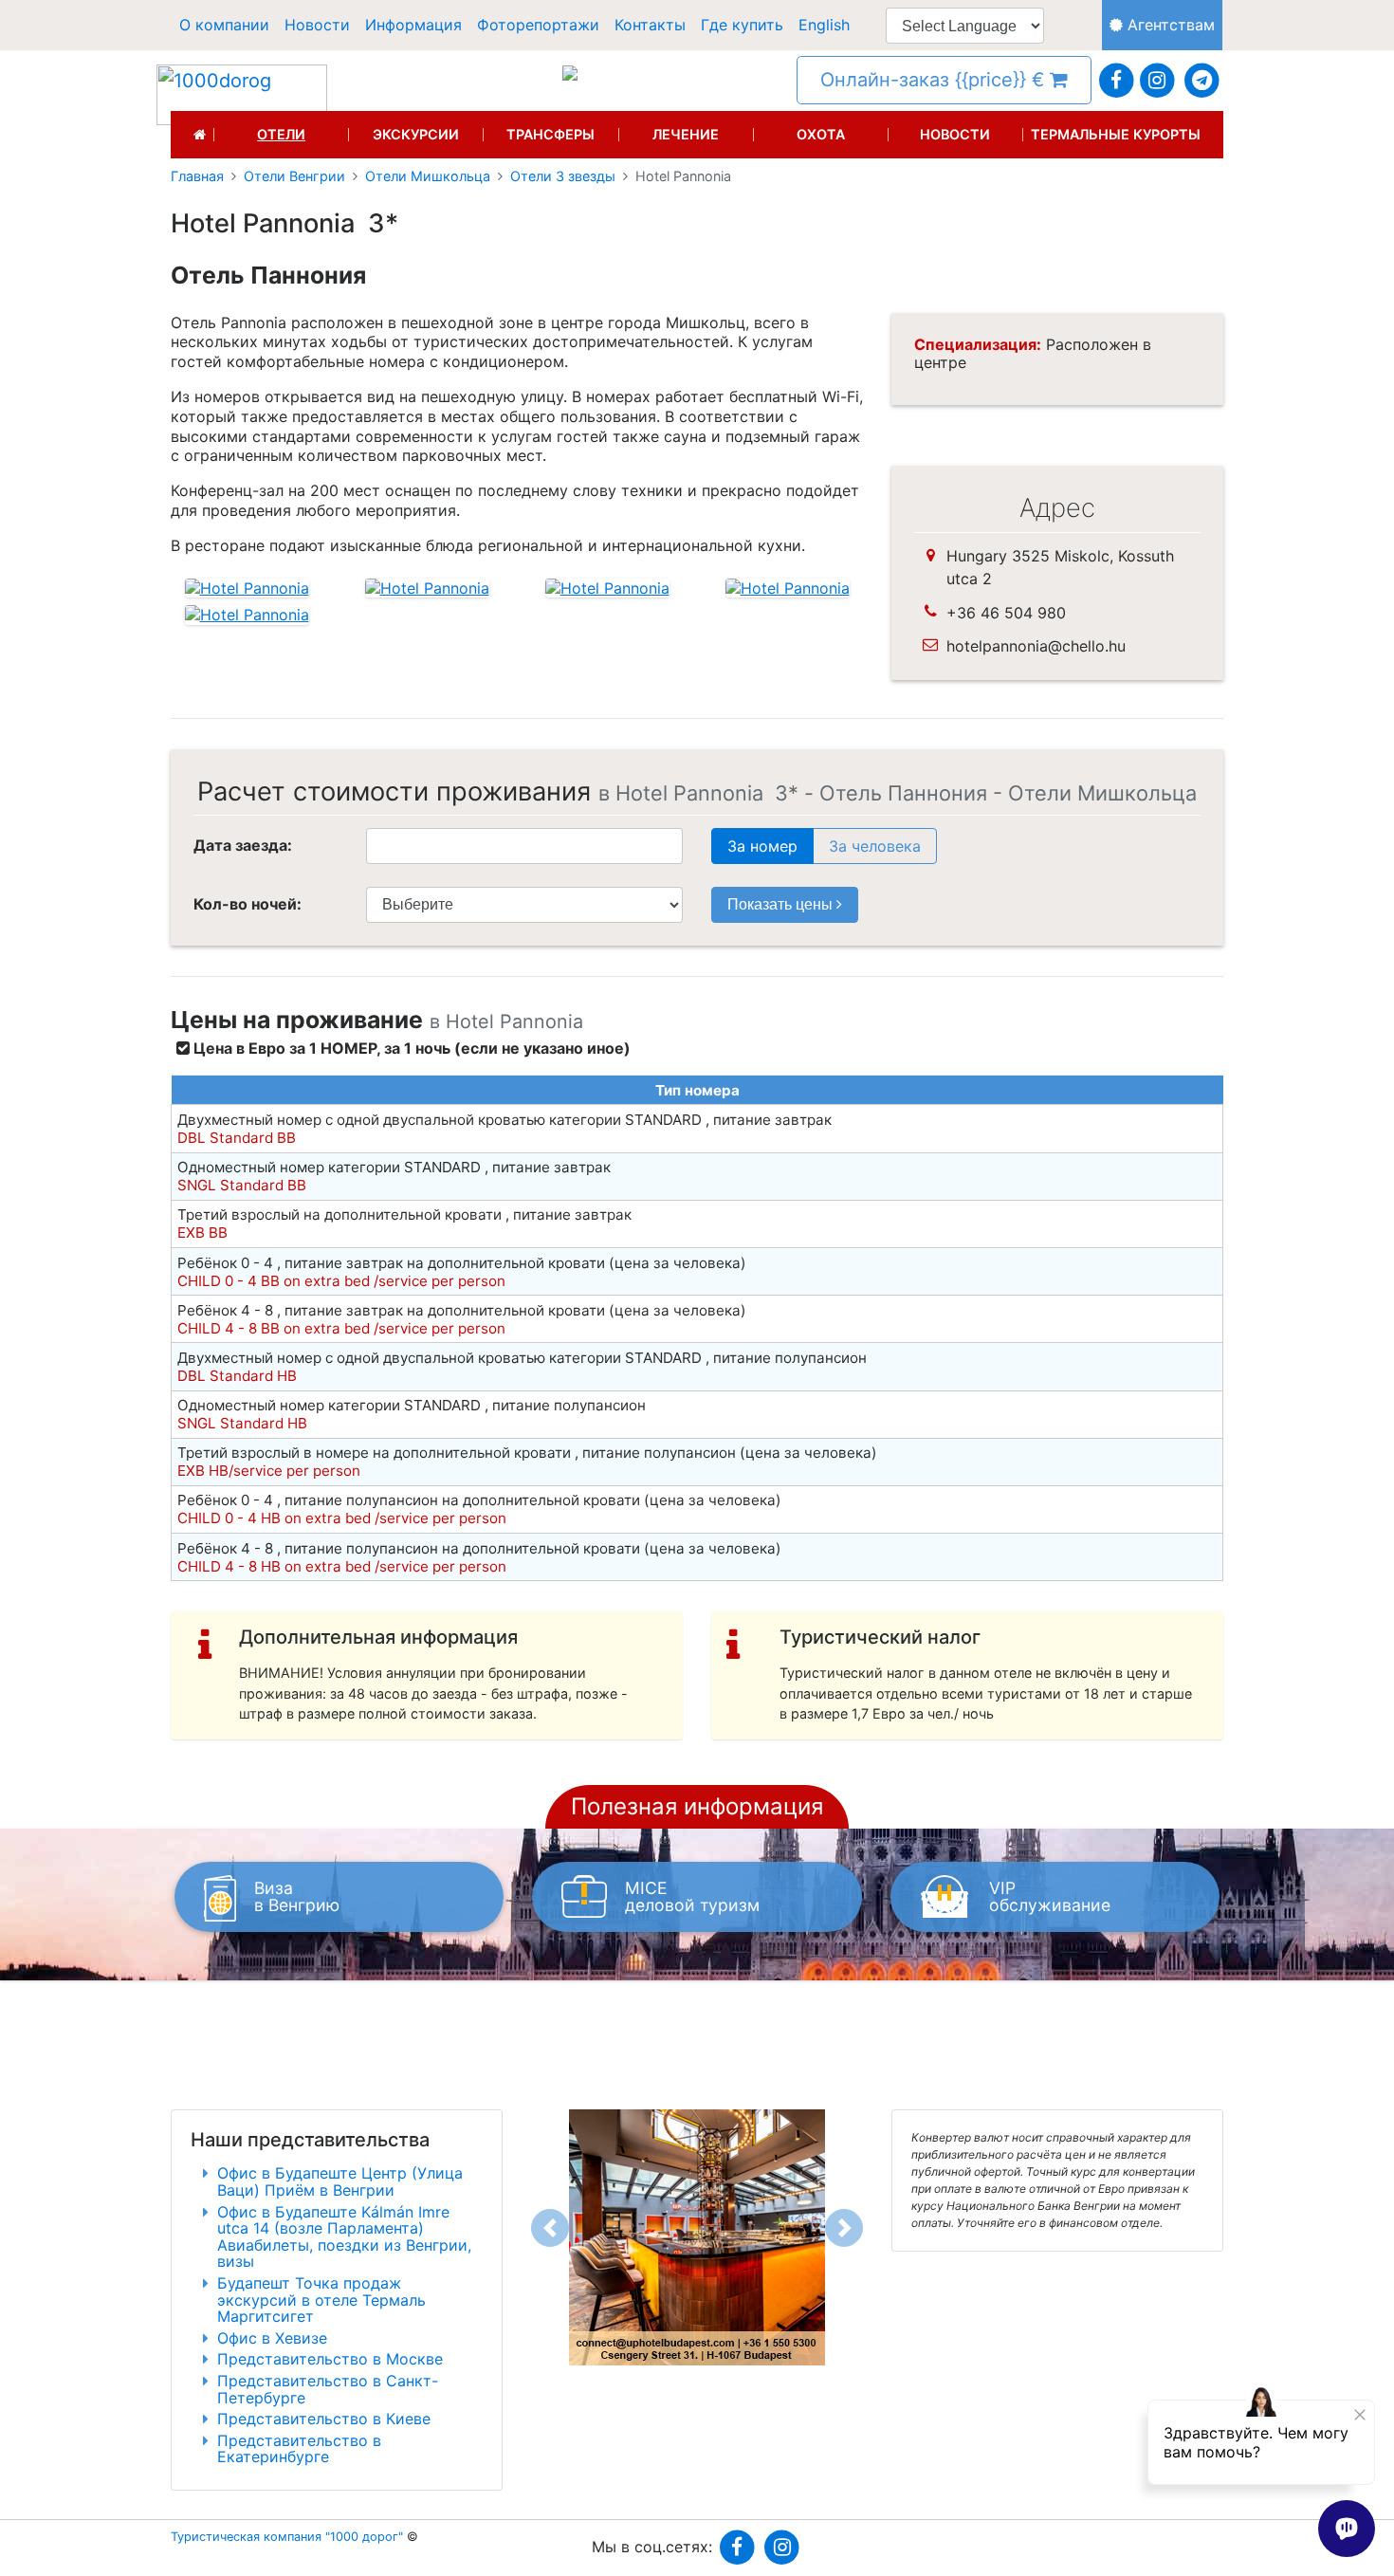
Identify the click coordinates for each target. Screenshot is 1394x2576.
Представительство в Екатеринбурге (299, 2449)
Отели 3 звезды (563, 176)
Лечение (686, 135)
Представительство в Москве (330, 2359)
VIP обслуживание (1050, 1896)
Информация (413, 25)
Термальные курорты (1116, 135)
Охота (821, 135)
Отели (281, 135)
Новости (317, 25)
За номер (762, 846)
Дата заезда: (243, 845)
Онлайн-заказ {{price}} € (935, 80)
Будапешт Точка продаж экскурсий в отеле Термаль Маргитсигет (321, 2300)
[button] (550, 2228)
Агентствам (1169, 25)
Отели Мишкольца (428, 176)
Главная (197, 176)
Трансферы (550, 135)
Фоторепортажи (538, 25)
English (824, 25)
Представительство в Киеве (324, 2419)
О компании (224, 25)
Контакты (650, 25)
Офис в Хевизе (272, 2338)
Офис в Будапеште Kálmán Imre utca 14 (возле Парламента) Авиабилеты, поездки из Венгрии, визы (344, 2237)
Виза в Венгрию (297, 1896)
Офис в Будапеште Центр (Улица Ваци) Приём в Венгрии (340, 2181)
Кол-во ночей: (248, 904)
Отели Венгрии (294, 176)
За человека (875, 846)
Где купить (742, 25)
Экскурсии (416, 135)
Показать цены (782, 904)
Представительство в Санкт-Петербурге (328, 2389)
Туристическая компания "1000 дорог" (287, 2537)
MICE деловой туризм (692, 1896)
